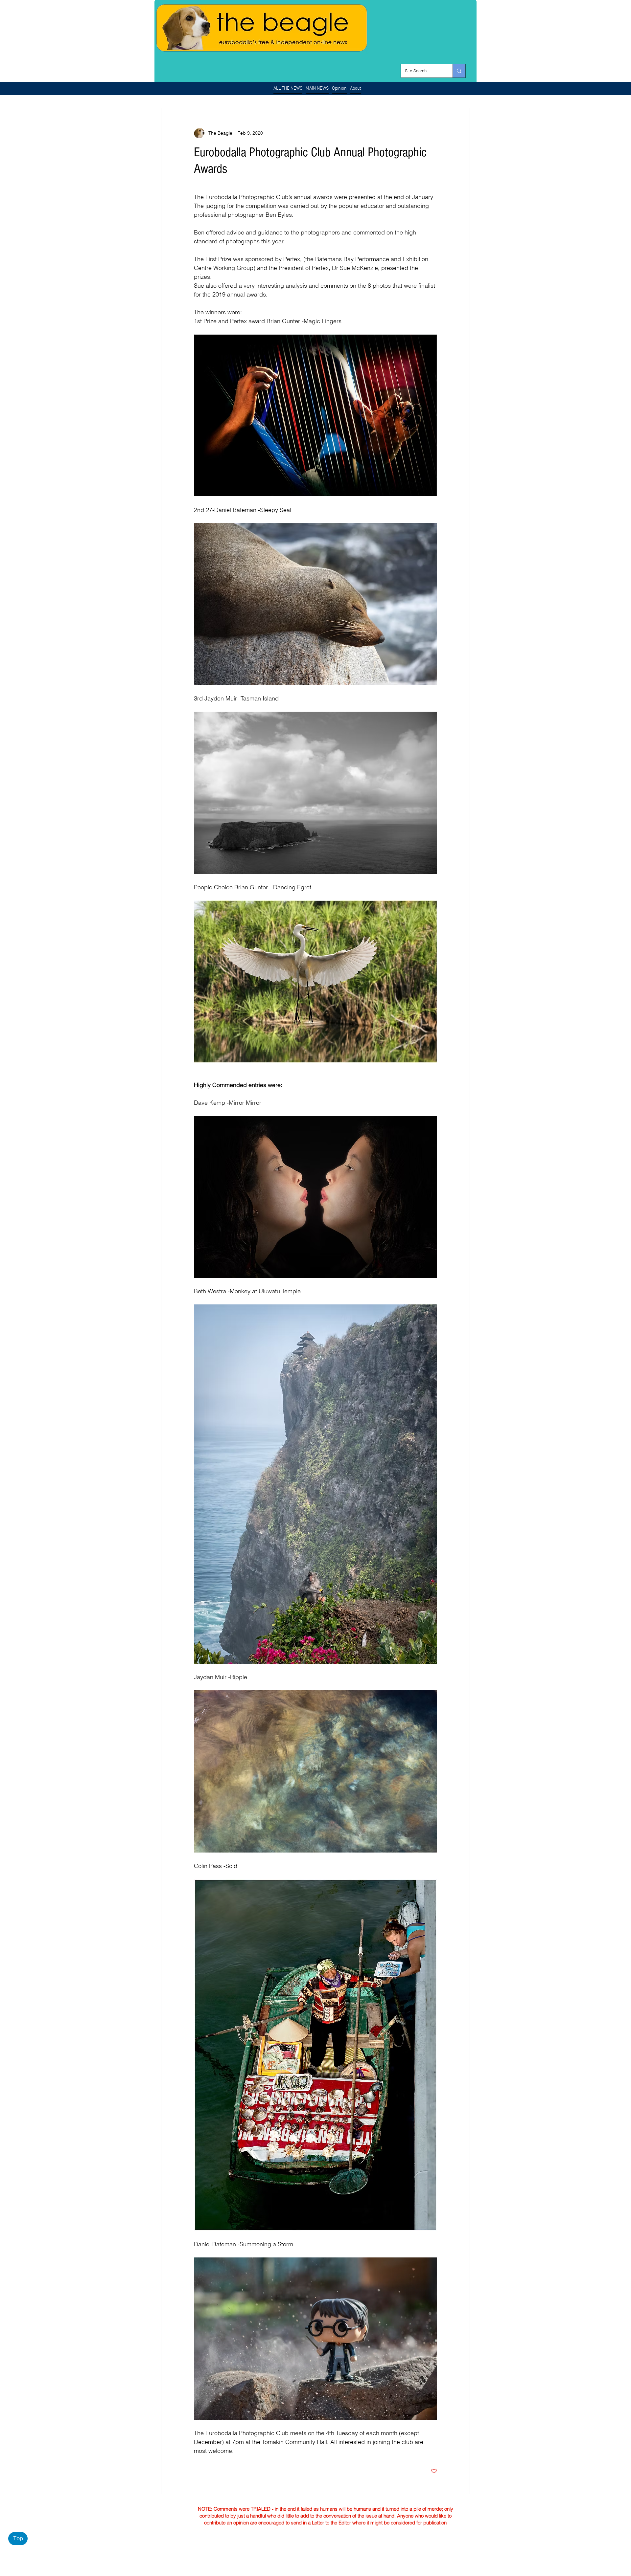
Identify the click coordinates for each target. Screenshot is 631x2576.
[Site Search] (459, 71)
